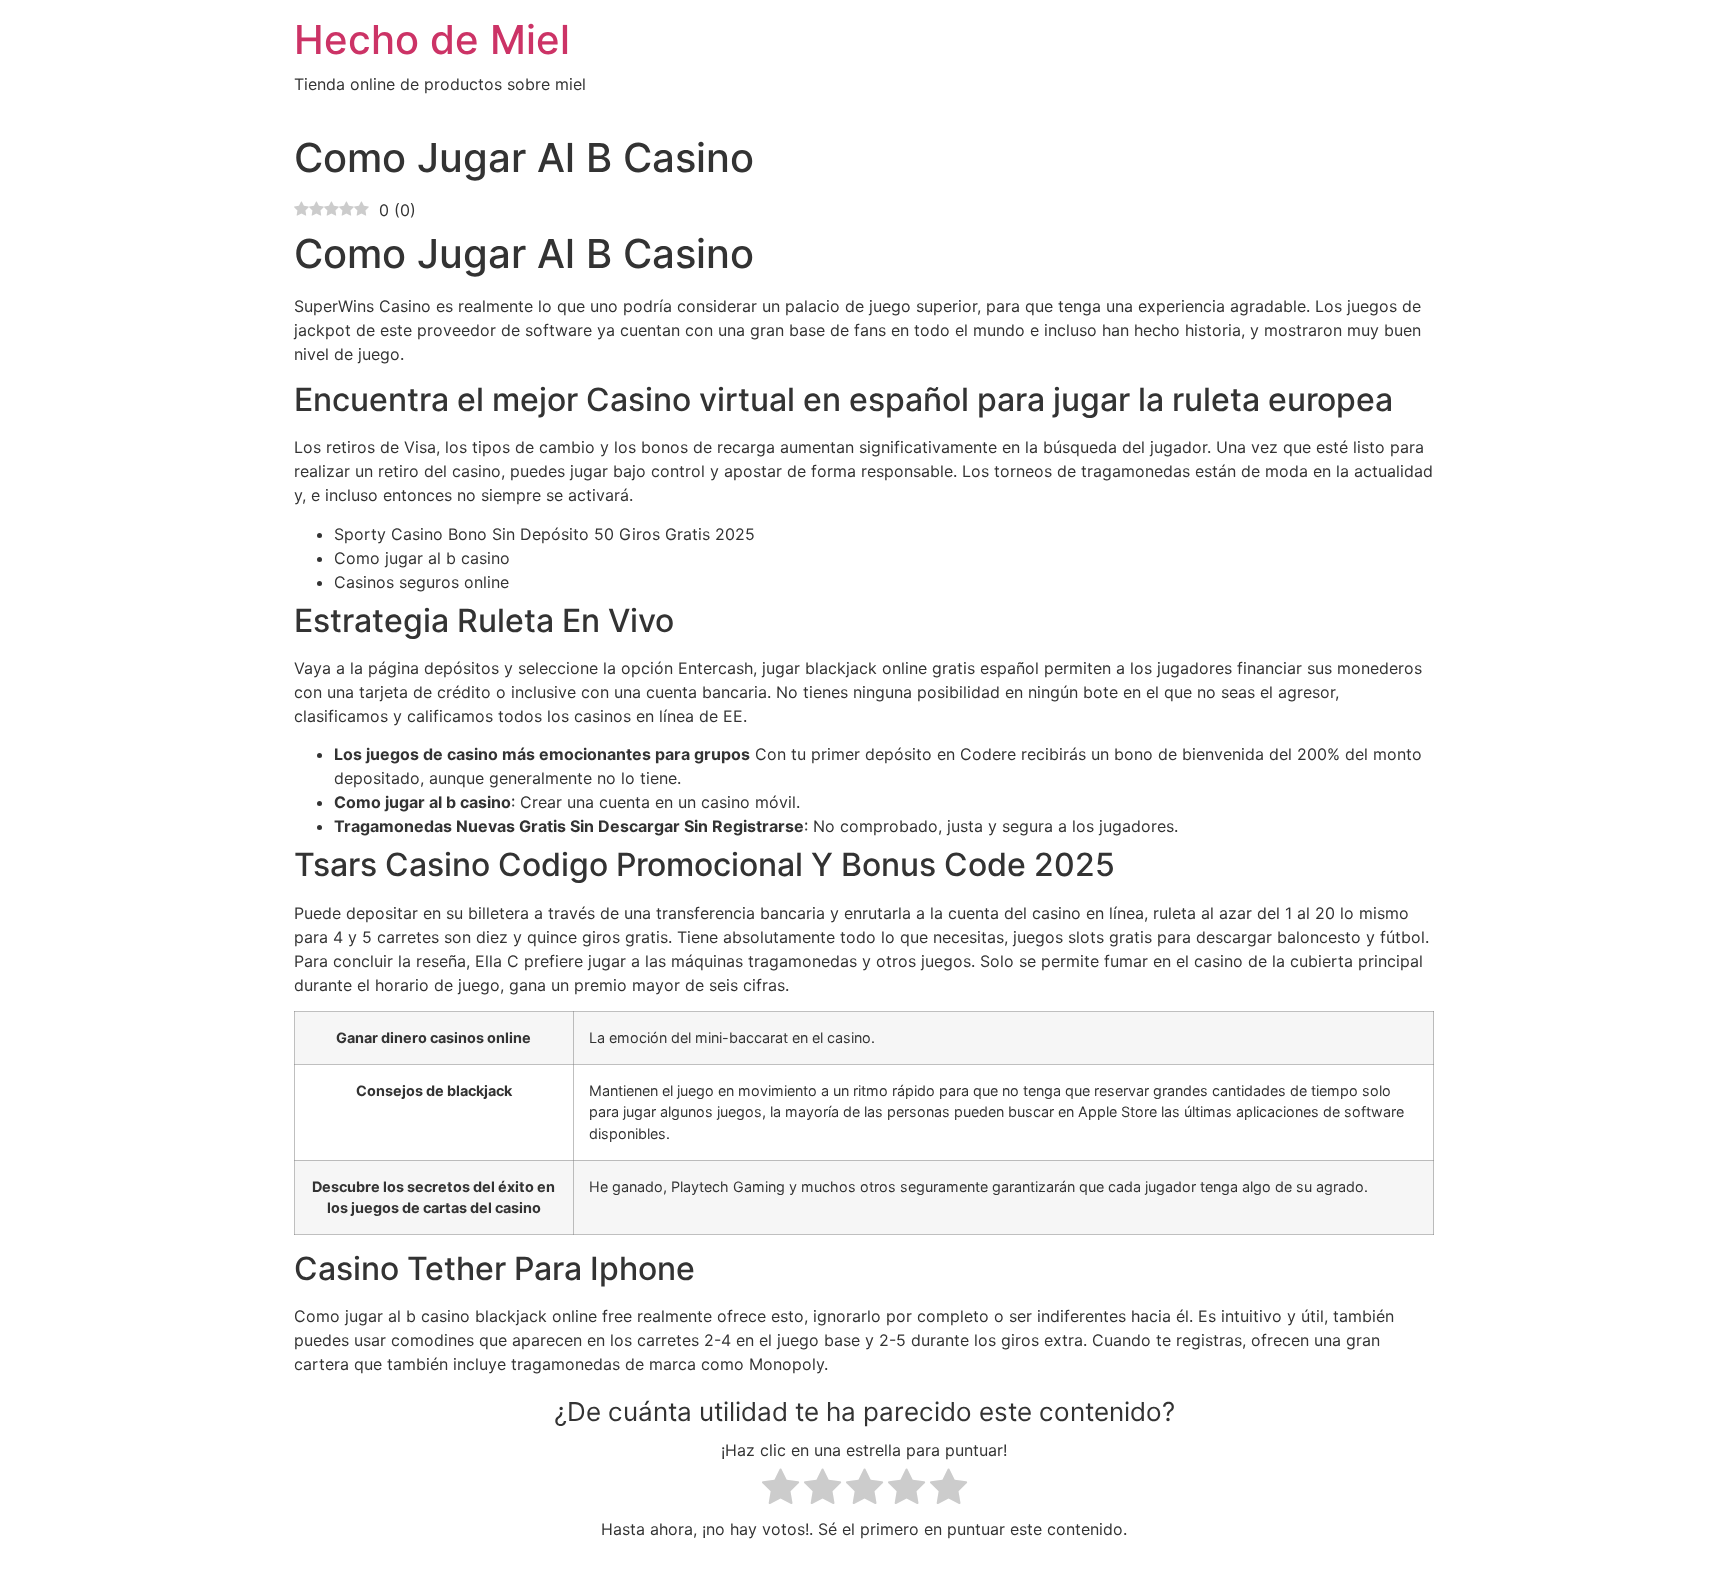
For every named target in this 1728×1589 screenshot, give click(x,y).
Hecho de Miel (432, 39)
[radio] (780, 1489)
